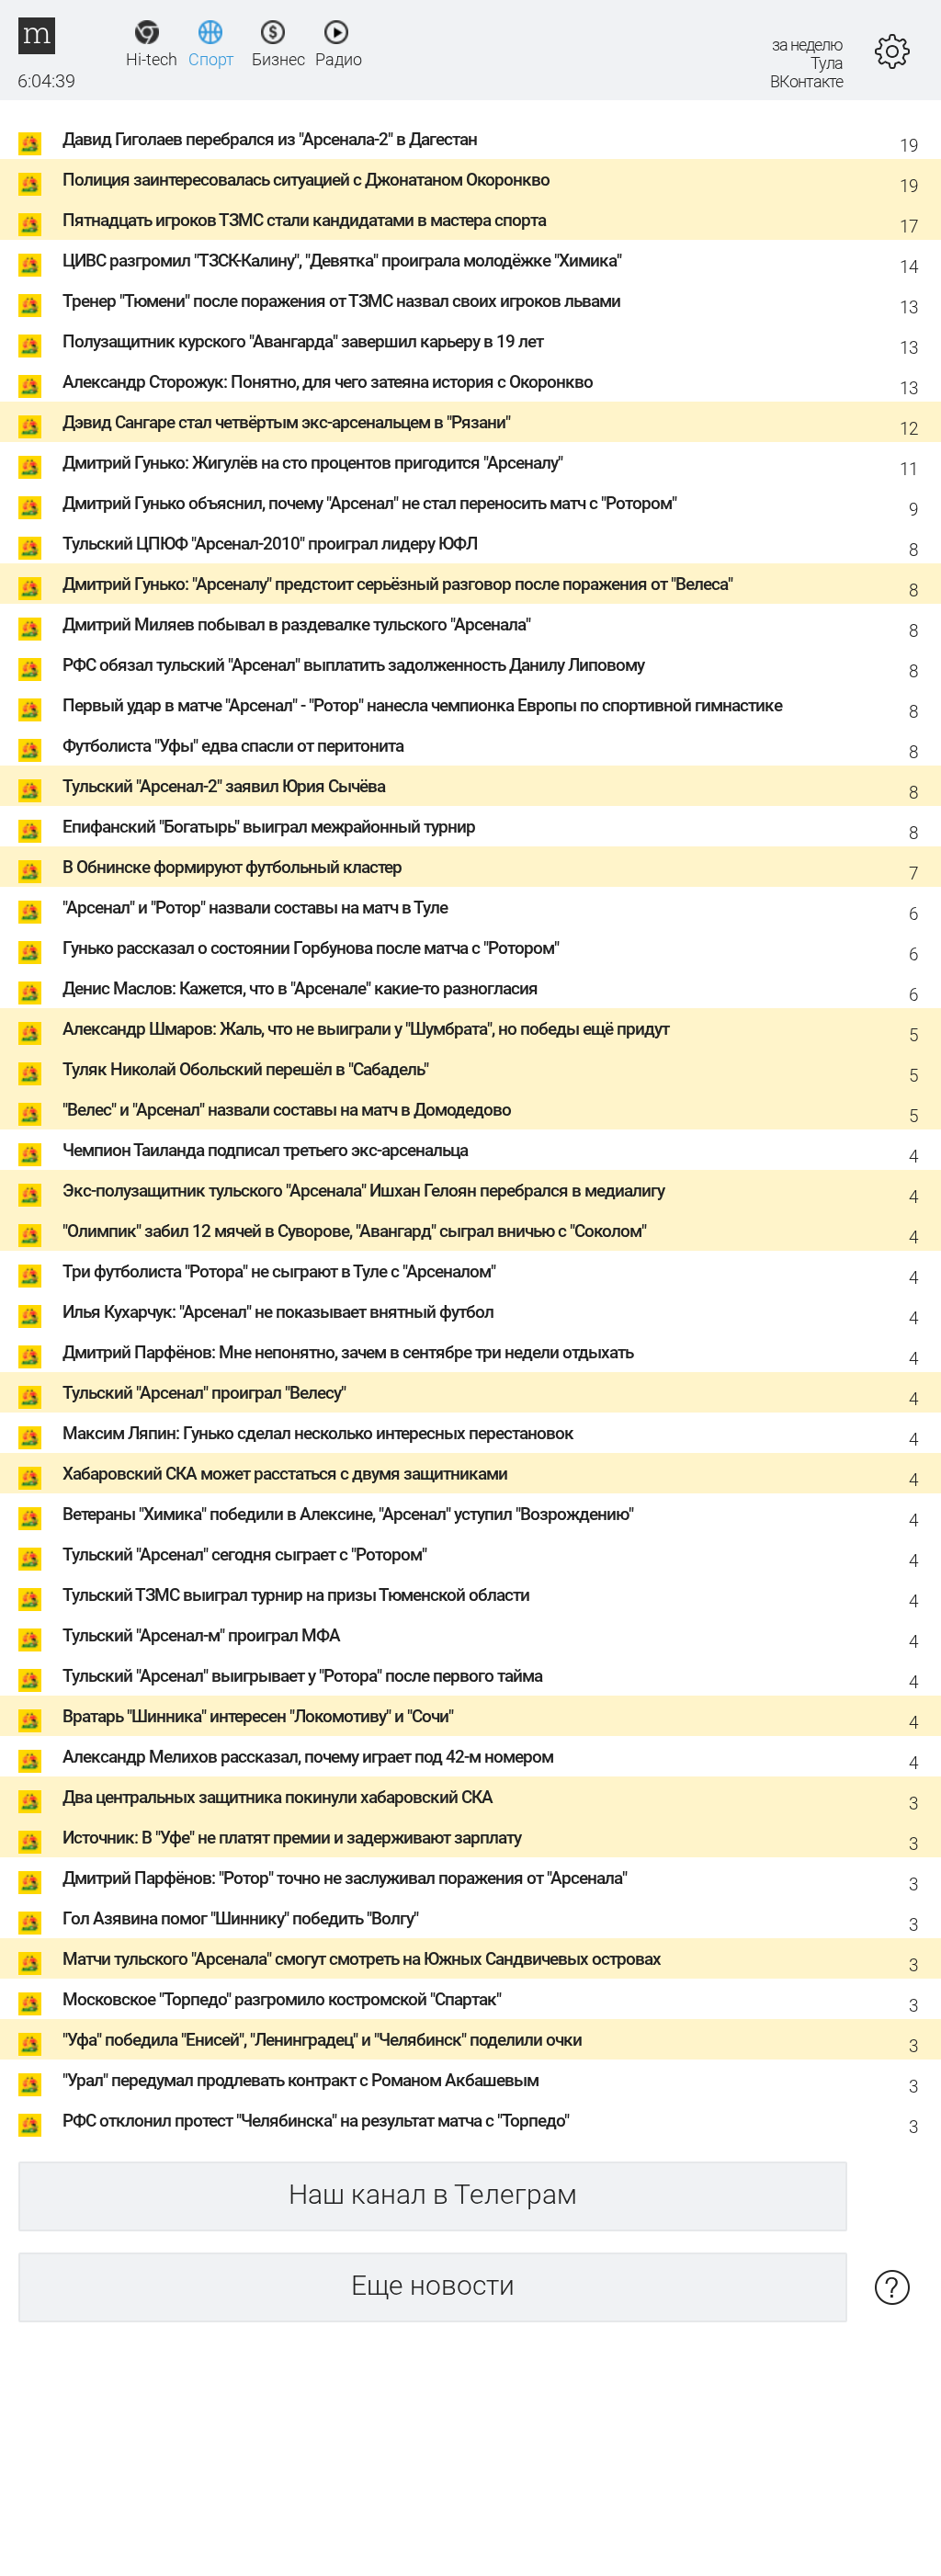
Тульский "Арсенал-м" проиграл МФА (201, 1635)
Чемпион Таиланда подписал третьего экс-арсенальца (265, 1150)
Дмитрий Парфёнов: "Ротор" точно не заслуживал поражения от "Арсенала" (345, 1878)
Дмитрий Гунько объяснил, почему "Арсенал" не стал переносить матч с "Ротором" (369, 503)
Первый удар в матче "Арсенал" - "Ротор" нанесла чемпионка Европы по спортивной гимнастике (422, 705)
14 (909, 267)
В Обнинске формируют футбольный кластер (232, 867)
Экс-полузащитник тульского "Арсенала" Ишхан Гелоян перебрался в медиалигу (363, 1191)
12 (909, 429)
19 (909, 146)
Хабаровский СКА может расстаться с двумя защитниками (285, 1474)
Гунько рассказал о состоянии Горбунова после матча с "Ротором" (311, 948)
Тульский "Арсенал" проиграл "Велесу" (204, 1393)
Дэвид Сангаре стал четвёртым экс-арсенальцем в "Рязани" (286, 422)
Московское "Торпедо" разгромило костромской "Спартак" (282, 1999)
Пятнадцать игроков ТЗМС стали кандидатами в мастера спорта (304, 220)
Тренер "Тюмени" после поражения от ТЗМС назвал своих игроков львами (341, 301)
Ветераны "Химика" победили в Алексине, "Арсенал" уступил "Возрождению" (348, 1514)
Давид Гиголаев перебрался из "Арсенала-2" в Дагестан (270, 139)
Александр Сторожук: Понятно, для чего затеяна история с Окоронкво (328, 382)
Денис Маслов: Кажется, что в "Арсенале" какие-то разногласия (300, 988)
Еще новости (433, 2285)
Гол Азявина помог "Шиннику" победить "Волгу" (240, 1918)
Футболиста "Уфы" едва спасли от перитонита (233, 746)
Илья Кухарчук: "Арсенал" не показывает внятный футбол (278, 1312)
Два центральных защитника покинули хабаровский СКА (278, 1797)
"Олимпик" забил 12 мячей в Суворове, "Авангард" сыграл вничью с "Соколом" (354, 1231)
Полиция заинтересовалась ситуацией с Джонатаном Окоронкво (306, 180)
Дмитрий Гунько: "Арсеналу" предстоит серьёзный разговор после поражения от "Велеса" (397, 584)
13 (909, 307)
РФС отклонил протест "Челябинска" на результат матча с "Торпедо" (316, 2121)
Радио (337, 59)
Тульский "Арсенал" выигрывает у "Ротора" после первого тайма (302, 1676)
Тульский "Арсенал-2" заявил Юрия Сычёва (224, 786)
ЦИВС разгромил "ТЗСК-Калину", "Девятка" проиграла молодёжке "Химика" (342, 261)
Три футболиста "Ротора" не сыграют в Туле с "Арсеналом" (279, 1271)
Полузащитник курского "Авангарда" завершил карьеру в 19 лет (303, 341)
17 (909, 227)
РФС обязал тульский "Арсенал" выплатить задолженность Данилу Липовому (353, 665)
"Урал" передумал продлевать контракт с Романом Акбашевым (300, 2080)
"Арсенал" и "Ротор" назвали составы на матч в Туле (255, 908)
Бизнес (273, 59)
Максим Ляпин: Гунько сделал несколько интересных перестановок (318, 1433)
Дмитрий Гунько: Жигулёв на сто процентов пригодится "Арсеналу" (312, 463)
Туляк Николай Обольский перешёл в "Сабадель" (245, 1069)
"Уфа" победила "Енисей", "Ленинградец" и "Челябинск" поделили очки (322, 2040)
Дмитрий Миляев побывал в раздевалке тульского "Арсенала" (296, 624)
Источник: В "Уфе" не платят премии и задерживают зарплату (292, 1838)
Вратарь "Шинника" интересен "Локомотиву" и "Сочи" (258, 1716)
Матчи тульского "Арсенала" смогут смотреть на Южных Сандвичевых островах (362, 1959)
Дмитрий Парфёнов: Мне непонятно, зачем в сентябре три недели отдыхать (348, 1352)
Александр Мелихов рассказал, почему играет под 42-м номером (308, 1757)
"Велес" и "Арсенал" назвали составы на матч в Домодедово (287, 1110)
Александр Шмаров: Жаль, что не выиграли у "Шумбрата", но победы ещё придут (366, 1029)
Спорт (210, 59)
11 (909, 469)
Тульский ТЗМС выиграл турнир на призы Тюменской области (296, 1595)
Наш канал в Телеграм (433, 2194)
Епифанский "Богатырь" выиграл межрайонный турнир (269, 827)
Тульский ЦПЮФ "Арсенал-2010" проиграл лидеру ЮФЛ (270, 544)
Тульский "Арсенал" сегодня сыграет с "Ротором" (244, 1555)
